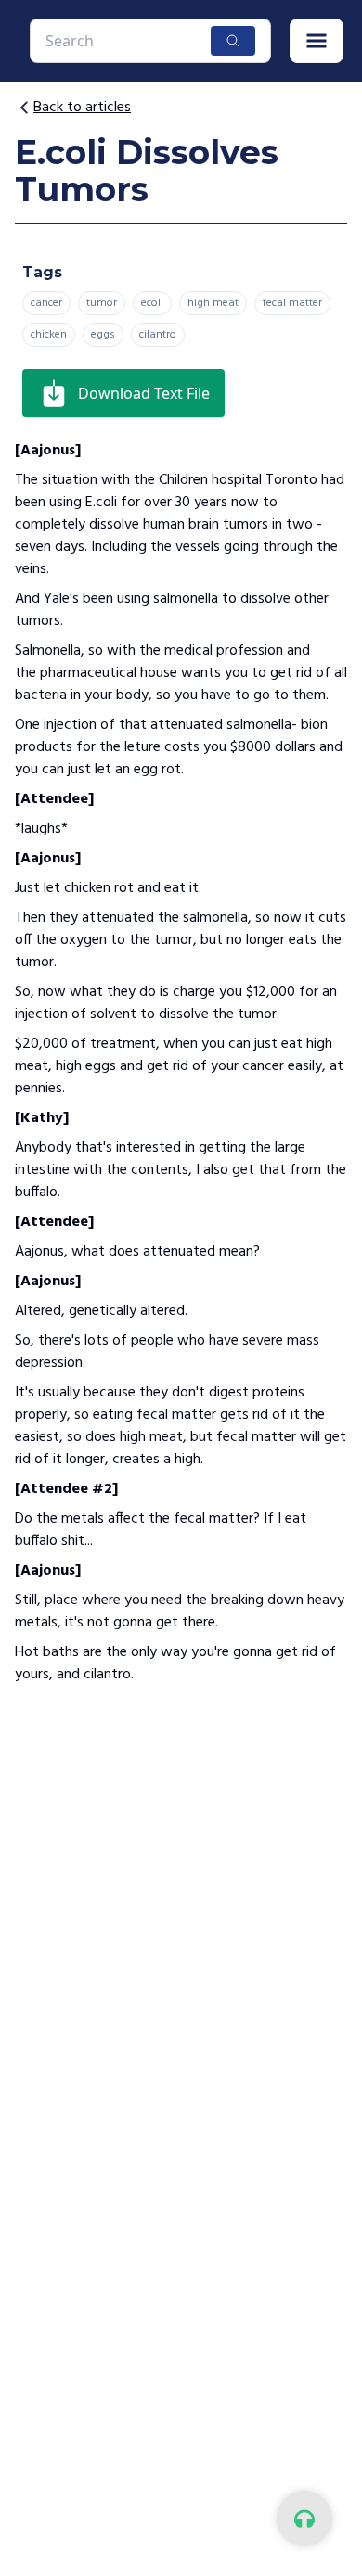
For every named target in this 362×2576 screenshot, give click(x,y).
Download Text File (144, 393)
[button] (317, 41)
